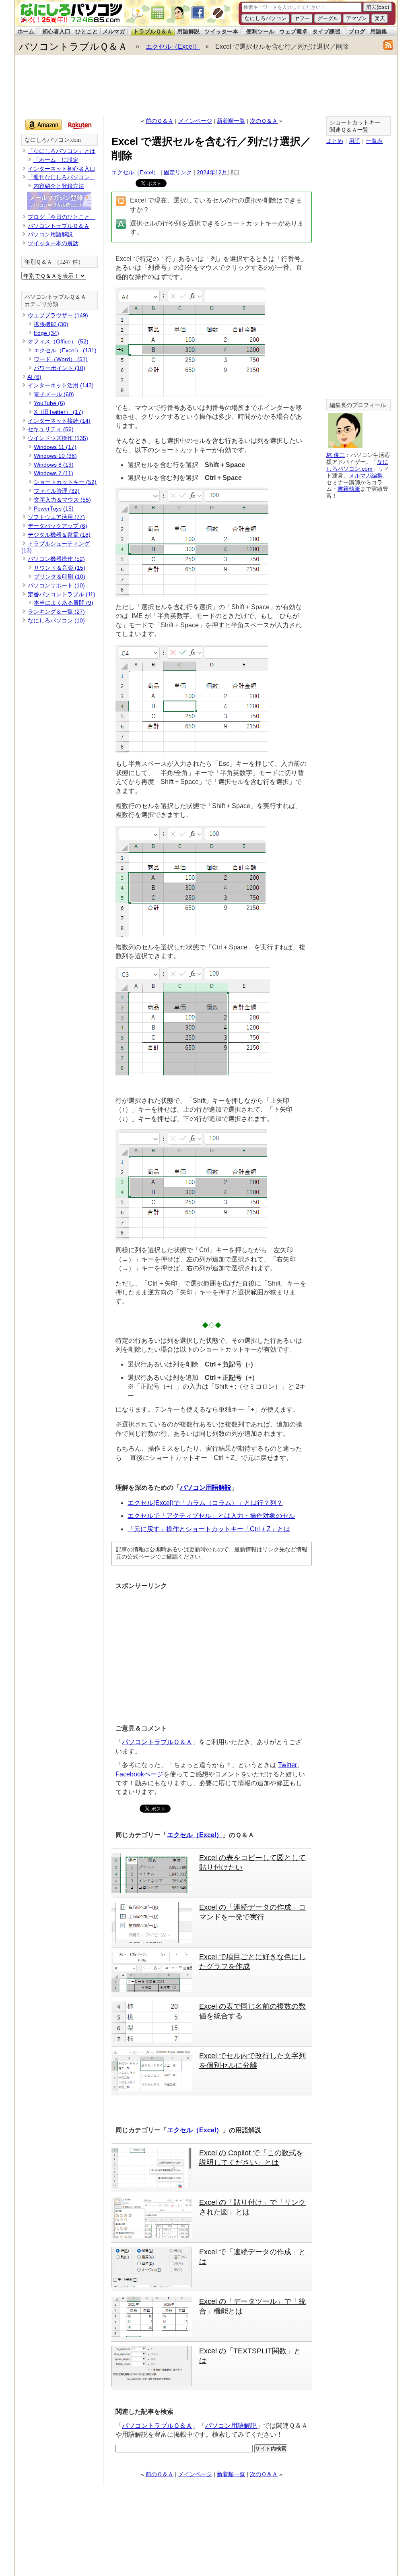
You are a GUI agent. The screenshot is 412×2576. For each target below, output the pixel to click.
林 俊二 (336, 455)
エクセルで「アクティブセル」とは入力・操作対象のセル (211, 1516)
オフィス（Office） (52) (58, 341)
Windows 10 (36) (55, 456)
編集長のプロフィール (358, 405)
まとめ (335, 141)
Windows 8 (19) (54, 465)
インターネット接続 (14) (59, 421)
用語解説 (188, 31)
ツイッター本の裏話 (53, 243)
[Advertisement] (206, 85)
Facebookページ (139, 1774)
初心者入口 (56, 31)
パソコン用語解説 (206, 1488)
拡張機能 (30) (51, 324)
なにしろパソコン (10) (56, 620)
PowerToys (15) (54, 509)
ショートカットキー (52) (65, 482)
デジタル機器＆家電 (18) (59, 535)
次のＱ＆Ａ (264, 121)
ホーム (26, 31)
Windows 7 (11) (54, 473)
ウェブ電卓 (293, 31)
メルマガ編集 (366, 476)
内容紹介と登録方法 (59, 186)
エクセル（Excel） (173, 47)
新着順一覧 (231, 121)
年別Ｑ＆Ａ (38, 262)
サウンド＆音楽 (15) (60, 568)
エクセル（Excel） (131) (65, 350)
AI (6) (34, 377)
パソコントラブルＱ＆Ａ (73, 47)
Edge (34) (46, 333)
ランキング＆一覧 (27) (56, 612)
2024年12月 (212, 172)
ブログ (357, 31)
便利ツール (260, 31)
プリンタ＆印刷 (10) (60, 577)
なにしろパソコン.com (53, 140)
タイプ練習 (326, 31)
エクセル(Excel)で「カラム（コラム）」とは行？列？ (205, 1503)
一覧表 (374, 141)
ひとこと (87, 31)
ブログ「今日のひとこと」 (62, 217)
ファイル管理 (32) (57, 491)
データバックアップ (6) (58, 526)
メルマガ (114, 31)
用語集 (379, 31)
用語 (354, 141)
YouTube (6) (49, 403)
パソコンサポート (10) (56, 585)
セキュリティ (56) (51, 429)
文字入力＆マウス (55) (62, 500)
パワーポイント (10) (60, 368)
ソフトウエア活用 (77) (56, 517)
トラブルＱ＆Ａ (153, 31)
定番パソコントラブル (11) (62, 594)
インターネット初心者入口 (62, 169)
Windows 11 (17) (55, 447)
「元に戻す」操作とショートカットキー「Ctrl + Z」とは (209, 1529)
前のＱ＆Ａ (160, 121)
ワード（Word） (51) (61, 359)
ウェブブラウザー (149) (58, 315)
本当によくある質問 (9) (64, 603)
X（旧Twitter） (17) (59, 412)
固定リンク (178, 172)
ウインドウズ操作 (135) (58, 438)
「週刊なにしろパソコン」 (62, 177)
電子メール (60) (54, 394)
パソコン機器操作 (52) (56, 559)
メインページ (195, 121)
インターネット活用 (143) (61, 385)
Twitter (287, 1765)
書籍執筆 (349, 489)
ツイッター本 (221, 31)
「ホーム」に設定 (56, 160)
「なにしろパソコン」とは (62, 151)
